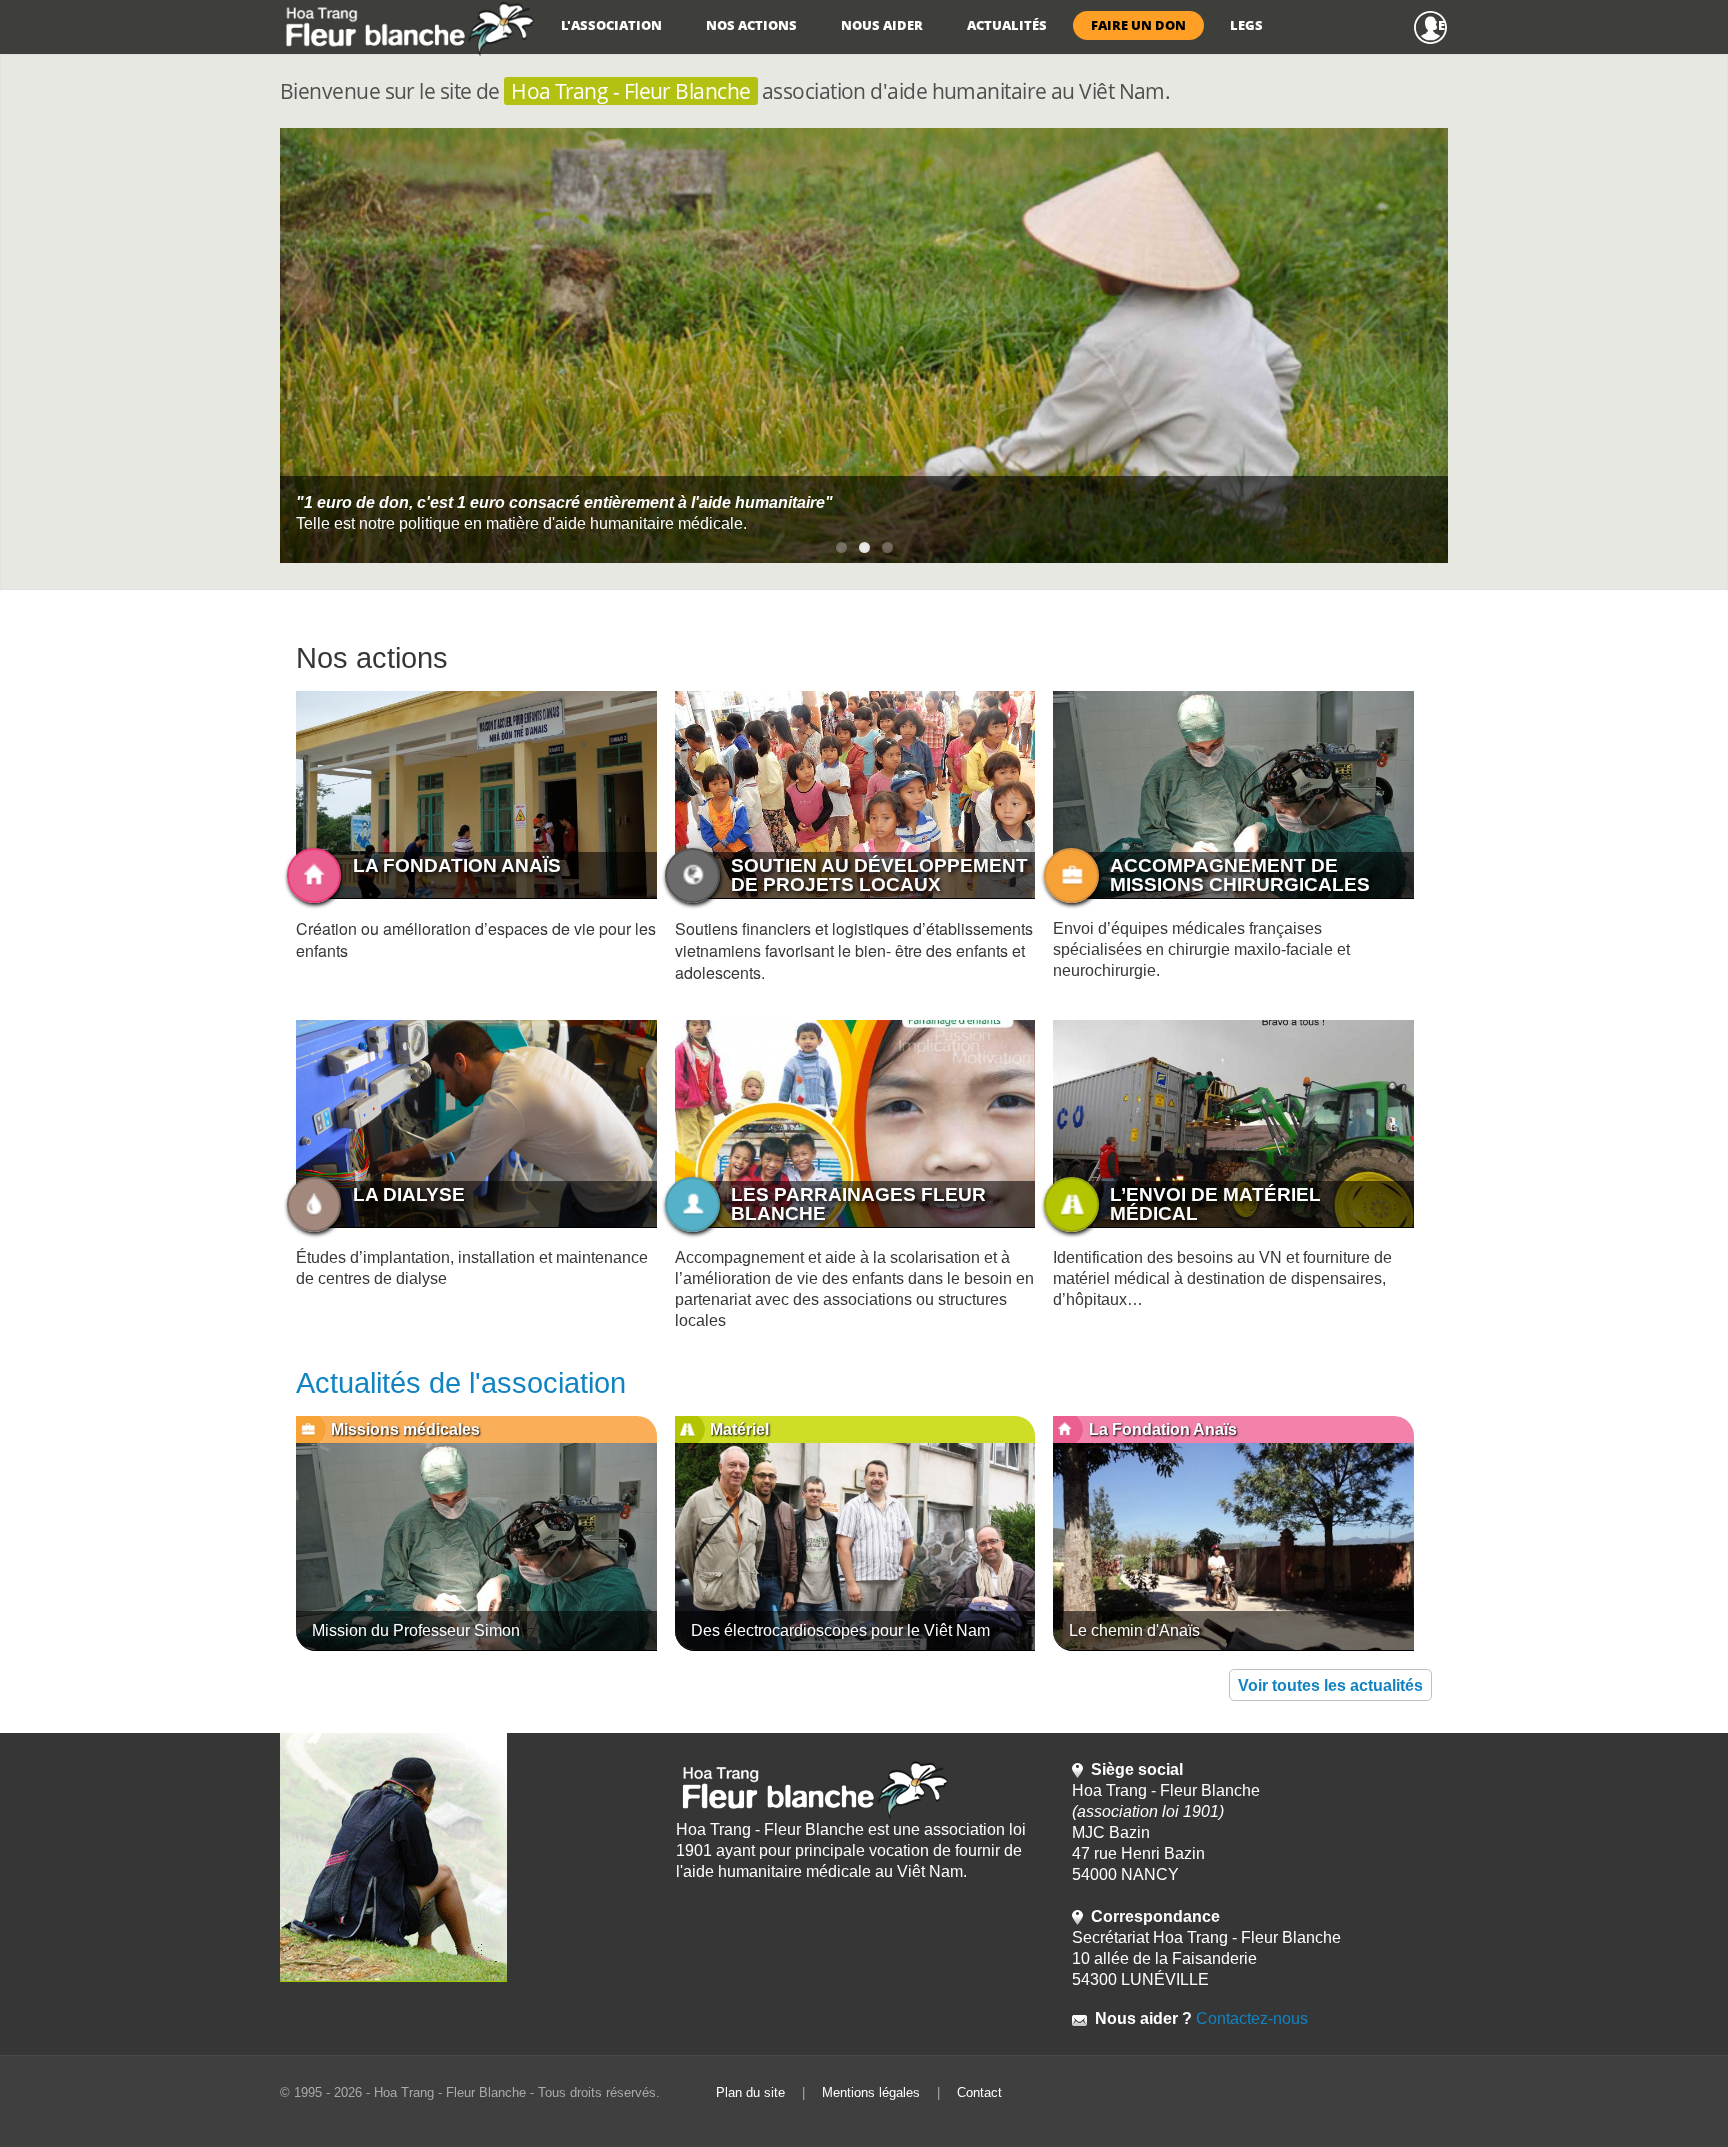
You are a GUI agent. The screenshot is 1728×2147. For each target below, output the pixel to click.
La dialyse (409, 1194)
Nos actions (751, 25)
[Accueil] (407, 28)
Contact (979, 2092)
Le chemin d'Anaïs (1134, 1630)
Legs (1246, 25)
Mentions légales (871, 2092)
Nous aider (882, 25)
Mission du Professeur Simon (416, 1630)
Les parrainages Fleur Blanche (858, 1204)
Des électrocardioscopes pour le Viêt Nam (840, 1630)
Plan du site (750, 2092)
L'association (611, 25)
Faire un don (1138, 25)
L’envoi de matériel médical (1215, 1204)
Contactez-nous (1250, 2018)
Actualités (1007, 25)
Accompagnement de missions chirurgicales (1240, 875)
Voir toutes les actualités (1330, 1685)
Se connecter (1439, 25)
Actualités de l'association (461, 1383)
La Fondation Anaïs (457, 865)
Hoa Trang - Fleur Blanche (630, 91)
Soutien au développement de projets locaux (879, 875)
